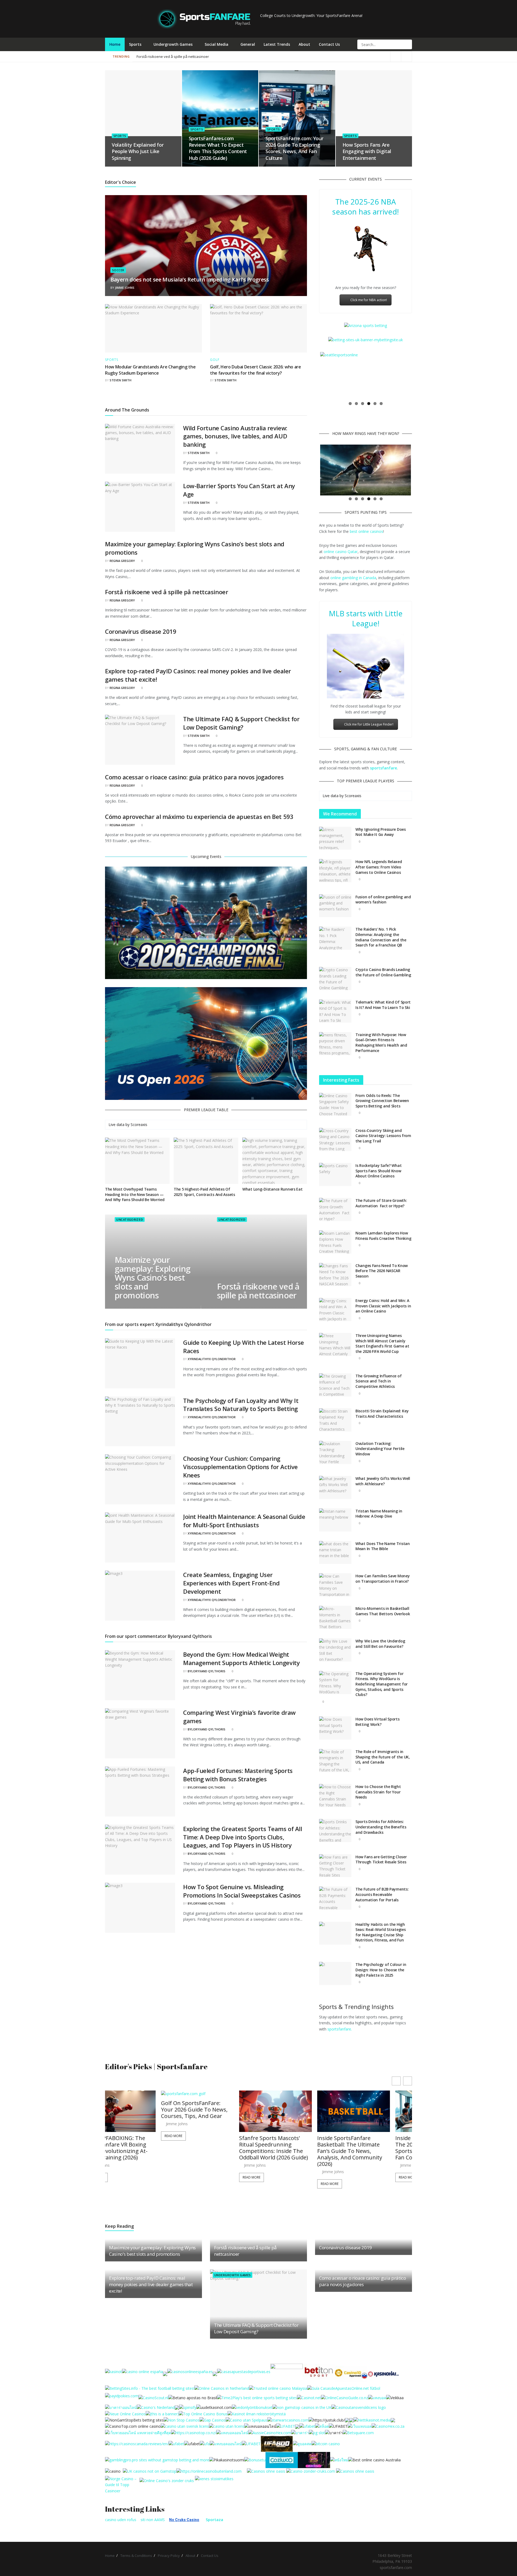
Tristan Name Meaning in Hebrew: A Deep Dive (379, 1514)
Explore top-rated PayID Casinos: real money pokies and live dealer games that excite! (151, 2284)
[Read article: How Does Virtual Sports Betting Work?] (335, 1728)
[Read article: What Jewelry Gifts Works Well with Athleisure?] (335, 1487)
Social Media (216, 44)
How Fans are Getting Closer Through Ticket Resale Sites (381, 1859)
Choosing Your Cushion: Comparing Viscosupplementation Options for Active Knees (240, 1467)
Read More (117, 2177)
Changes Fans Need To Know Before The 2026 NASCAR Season (382, 1271)
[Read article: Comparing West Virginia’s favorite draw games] (140, 1733)
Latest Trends (277, 44)
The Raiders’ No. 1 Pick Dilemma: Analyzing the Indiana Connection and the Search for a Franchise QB (381, 937)
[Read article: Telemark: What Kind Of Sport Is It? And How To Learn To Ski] (335, 1011)
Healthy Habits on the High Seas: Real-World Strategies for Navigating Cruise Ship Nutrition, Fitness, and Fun (380, 1932)
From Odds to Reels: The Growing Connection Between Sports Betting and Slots (382, 1101)
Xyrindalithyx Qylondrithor (212, 1359)
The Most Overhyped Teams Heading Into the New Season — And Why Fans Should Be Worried (135, 1194)
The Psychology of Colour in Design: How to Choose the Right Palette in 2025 (381, 1970)
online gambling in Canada (353, 578)
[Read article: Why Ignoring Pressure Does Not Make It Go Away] (335, 838)
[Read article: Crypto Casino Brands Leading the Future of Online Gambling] (335, 979)
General (248, 44)
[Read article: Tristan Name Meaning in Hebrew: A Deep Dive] (335, 1520)
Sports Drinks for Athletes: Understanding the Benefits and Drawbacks (381, 1827)
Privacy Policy (169, 2556)
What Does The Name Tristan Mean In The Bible (383, 1546)
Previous (312, 375)
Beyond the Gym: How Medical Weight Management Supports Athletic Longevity (241, 1658)
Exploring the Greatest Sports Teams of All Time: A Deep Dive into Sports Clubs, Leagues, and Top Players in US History (243, 1837)
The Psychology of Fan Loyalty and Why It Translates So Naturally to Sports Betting (241, 1405)
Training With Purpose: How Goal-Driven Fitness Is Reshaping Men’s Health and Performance (381, 1043)
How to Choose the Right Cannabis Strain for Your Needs (378, 1792)
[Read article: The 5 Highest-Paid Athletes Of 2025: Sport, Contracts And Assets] (206, 1161)
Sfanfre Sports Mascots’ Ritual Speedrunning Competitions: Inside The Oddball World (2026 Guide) (139, 2148)
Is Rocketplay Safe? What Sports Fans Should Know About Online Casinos (378, 1171)
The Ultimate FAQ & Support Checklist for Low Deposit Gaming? (241, 723)
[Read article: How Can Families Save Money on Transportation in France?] (335, 1585)
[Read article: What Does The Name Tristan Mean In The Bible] (335, 1553)
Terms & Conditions (136, 2556)
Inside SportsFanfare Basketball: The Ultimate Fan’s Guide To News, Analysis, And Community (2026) (216, 2151)
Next (419, 375)
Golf (215, 360)
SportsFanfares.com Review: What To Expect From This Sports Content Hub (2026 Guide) (218, 148)
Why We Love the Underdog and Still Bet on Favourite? (380, 1644)
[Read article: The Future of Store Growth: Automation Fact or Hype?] (335, 1209)
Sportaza (214, 2520)
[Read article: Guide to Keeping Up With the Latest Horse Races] (140, 1363)
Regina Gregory (122, 561)
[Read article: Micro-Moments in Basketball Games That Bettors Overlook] (335, 1617)
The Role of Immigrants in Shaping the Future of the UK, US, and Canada (383, 1757)
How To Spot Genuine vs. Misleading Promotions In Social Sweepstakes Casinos (242, 1891)
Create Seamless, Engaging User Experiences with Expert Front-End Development (231, 1583)
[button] (408, 2081)
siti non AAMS (153, 2520)
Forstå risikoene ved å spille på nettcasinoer (167, 592)
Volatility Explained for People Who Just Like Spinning (138, 151)
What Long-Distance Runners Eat (273, 1189)
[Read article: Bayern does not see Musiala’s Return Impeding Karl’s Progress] (206, 246)
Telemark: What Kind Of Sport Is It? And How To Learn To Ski (383, 1005)
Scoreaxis (139, 1125)
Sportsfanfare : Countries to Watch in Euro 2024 (175, 57)
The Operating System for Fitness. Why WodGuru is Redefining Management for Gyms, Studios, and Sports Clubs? (382, 1684)
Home (115, 44)
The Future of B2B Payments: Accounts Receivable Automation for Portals (382, 1894)
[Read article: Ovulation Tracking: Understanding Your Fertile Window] (335, 1452)
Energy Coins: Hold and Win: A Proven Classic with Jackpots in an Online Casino (383, 1306)
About (304, 44)
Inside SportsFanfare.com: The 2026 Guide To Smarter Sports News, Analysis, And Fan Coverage (296, 2148)
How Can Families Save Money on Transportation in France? (382, 1579)
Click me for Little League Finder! (369, 724)
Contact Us (329, 44)
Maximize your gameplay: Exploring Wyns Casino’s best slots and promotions (152, 1278)
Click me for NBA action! (369, 300)
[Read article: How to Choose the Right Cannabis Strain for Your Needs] (335, 1796)
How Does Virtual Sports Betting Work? (378, 1722)
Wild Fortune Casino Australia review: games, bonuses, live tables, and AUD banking (235, 436)
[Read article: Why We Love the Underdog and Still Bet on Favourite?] (335, 1650)
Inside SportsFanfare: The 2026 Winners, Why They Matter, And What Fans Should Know (372, 2113)
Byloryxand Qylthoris (207, 1671)
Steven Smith (120, 380)
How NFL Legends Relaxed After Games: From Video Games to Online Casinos (379, 867)
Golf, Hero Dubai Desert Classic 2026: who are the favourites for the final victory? (256, 370)
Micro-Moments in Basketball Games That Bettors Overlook (383, 1611)
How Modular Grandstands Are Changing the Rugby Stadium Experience (150, 370)
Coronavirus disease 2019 (141, 631)
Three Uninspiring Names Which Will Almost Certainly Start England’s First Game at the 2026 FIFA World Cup (382, 1343)
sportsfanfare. (340, 2029)
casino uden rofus (121, 2520)
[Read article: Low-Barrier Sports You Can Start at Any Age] (140, 507)
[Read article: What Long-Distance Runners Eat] (275, 1161)
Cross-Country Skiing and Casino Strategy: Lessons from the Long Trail (383, 1136)
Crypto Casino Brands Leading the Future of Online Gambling (383, 972)
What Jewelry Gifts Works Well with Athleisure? (383, 1481)
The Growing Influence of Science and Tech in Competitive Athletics (378, 1381)
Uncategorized (129, 1220)
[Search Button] (407, 44)
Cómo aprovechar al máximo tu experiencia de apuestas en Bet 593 (199, 817)
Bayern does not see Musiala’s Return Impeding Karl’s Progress (190, 279)
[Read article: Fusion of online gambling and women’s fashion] (335, 906)
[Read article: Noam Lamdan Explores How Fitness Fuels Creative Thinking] (335, 1242)
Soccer (118, 270)
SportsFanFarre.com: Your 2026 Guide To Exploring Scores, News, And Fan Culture (294, 148)
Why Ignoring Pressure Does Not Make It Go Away (381, 832)
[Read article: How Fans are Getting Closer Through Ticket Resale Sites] (335, 1866)
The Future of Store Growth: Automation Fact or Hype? (381, 1203)
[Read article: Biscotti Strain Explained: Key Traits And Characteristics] (335, 1420)
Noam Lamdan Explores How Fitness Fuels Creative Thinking (383, 1236)
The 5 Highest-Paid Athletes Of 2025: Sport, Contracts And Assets (204, 1192)
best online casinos (366, 531)
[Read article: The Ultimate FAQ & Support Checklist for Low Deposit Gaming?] (140, 740)
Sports (135, 44)
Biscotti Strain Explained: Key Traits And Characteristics (382, 1414)
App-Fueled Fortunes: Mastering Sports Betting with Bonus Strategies (238, 1775)
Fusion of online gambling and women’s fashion (383, 900)
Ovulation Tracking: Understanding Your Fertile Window (380, 1449)
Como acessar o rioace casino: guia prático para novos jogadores (194, 777)
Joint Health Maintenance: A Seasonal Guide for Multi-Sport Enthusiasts (244, 1521)
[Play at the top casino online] (375, 2460)
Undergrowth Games (173, 44)
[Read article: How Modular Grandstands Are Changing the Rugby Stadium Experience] (153, 328)
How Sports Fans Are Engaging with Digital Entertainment (367, 151)
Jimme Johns (125, 288)
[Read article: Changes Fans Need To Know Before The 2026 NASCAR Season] (335, 1275)
